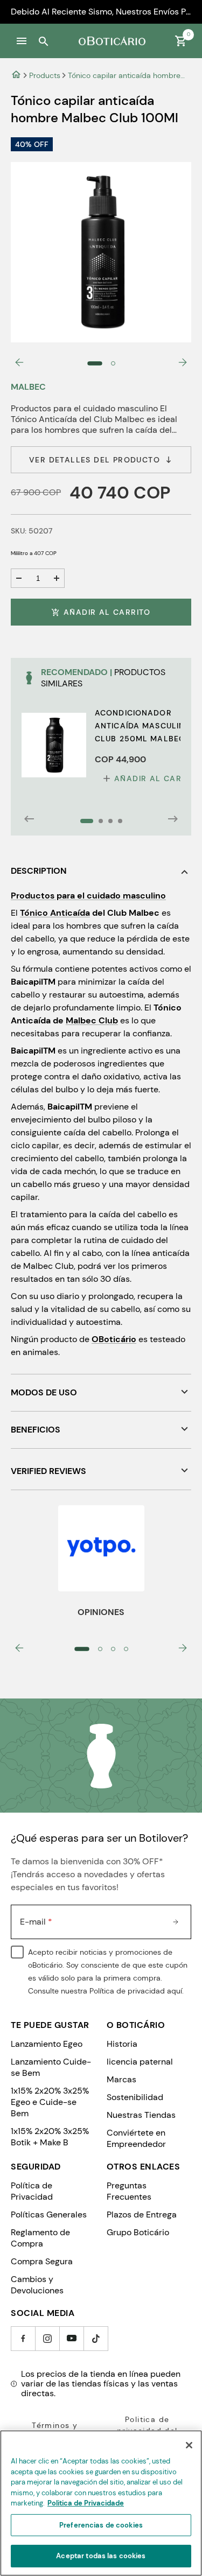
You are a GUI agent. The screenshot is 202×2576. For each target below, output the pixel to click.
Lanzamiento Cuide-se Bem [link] (51, 2067)
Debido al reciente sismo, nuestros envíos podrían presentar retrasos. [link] (101, 12)
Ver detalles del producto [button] (95, 460)
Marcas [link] (121, 2079)
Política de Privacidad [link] (32, 2191)
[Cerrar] (189, 2445)
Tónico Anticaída (55, 913)
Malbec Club (92, 1020)
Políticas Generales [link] (49, 2214)
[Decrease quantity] (19, 578)
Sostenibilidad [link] (135, 2097)
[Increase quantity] (57, 578)
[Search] (43, 41)
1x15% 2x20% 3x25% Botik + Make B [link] (50, 2137)
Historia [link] (122, 2044)
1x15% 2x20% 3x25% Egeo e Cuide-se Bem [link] (50, 2102)
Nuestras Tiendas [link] (141, 2115)
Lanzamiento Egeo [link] (47, 2044)
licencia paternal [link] (140, 2062)
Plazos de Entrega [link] (142, 2214)
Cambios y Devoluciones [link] (37, 2285)
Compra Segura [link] (42, 2261)
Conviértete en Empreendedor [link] (136, 2138)
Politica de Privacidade (86, 2503)
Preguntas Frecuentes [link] (129, 2191)
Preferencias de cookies (101, 2525)
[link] (16, 75)
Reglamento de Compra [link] (40, 2238)
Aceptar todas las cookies (101, 2556)
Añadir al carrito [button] (107, 612)
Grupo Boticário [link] (138, 2232)
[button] (22, 41)
